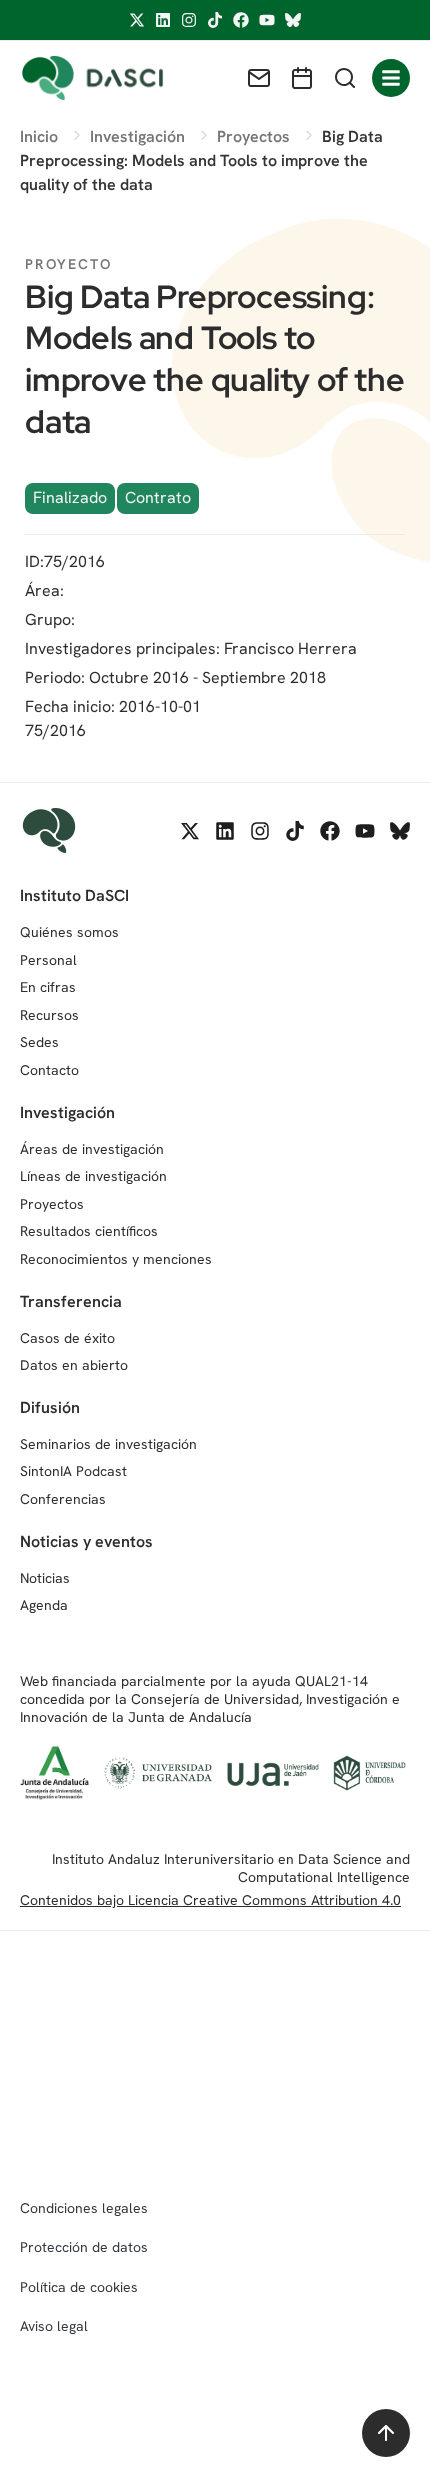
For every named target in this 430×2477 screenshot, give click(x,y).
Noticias (45, 1578)
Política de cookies (79, 2287)
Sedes (39, 1042)
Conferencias (63, 1499)
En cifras (48, 987)
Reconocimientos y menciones (116, 1259)
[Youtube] (267, 20)
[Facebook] (241, 20)
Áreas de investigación (92, 1149)
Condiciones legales (84, 2208)
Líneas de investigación (93, 1176)
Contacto (49, 1070)
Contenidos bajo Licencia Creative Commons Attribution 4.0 (210, 1900)
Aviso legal (54, 2326)
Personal (48, 960)
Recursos (49, 1015)
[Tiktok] (215, 20)
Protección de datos (84, 2247)
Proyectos (52, 1204)
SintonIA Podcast (73, 1471)
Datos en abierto (74, 1365)
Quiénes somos (69, 932)
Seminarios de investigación (108, 1444)
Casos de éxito (67, 1338)
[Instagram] (189, 20)
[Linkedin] (163, 20)
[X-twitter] (137, 20)
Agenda (44, 1605)
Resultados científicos (89, 1231)
